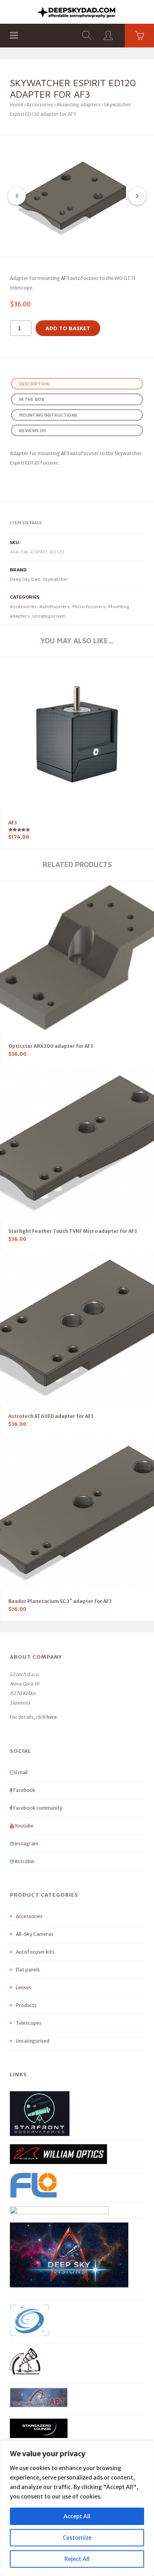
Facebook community (38, 1808)
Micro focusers (89, 606)
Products (26, 2005)
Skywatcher (55, 579)
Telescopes (29, 2023)
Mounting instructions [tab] (48, 415)
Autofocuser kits (35, 1952)
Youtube (24, 1826)
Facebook (24, 1790)
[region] (77, 2508)
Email (21, 1772)
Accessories (40, 105)
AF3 (65, 278)
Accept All (77, 2516)
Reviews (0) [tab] (32, 430)
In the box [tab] (32, 399)
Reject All (77, 2559)
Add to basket (68, 328)
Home (17, 105)
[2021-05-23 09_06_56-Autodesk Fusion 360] (77, 196)
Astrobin (24, 1861)
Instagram (26, 1844)
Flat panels (28, 1970)
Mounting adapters (79, 105)
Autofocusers (54, 606)
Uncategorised (49, 616)
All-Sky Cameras (35, 1934)
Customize (77, 2538)
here (52, 1717)
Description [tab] (34, 384)
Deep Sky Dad (25, 579)
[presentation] (17, 196)
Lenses (23, 1987)
